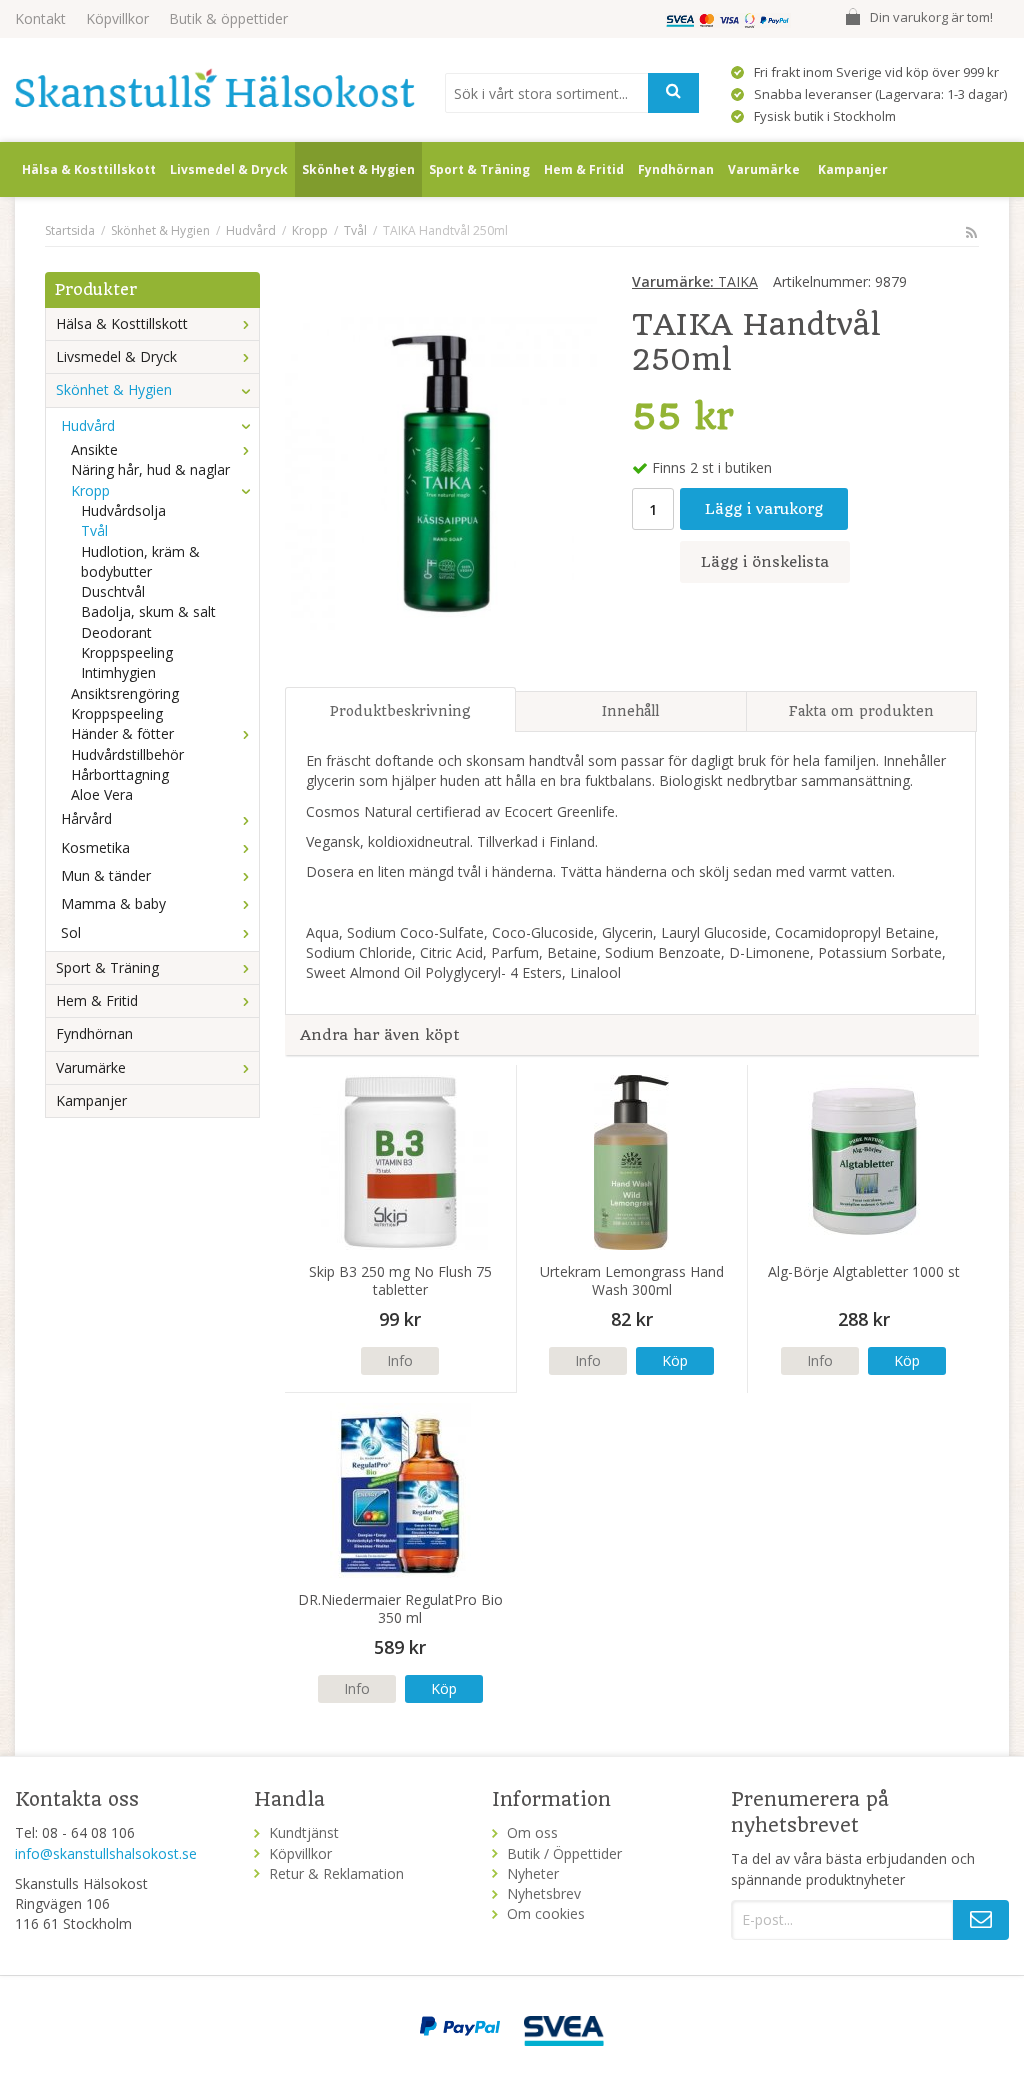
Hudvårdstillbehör (127, 754)
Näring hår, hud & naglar (150, 469)
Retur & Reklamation (336, 1873)
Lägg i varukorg (764, 509)
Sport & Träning (479, 169)
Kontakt (40, 18)
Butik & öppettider (228, 18)
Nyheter (533, 1873)
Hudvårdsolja (123, 510)
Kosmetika (95, 847)
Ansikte (94, 449)
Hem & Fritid (584, 169)
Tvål (94, 530)
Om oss (532, 1832)
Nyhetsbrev (544, 1893)
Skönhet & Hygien (358, 169)
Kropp (90, 490)
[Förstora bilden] (441, 471)
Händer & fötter (122, 733)
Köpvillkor (117, 18)
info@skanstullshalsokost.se (106, 1853)
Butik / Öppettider (564, 1853)
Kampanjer (853, 169)
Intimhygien (118, 672)
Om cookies (546, 1913)
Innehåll (630, 711)
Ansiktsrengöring (125, 693)
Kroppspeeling (127, 652)
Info (400, 1360)
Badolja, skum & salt (148, 611)
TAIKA (695, 281)
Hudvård (88, 425)
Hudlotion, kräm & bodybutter (140, 561)
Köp (675, 1360)
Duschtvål (113, 591)
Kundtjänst (304, 1832)
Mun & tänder (106, 875)
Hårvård (86, 818)
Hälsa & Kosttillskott (89, 169)
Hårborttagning (120, 774)
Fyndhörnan (676, 169)
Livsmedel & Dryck (229, 169)
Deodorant (116, 632)
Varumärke (764, 169)
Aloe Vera (102, 794)
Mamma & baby (113, 903)
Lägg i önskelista (765, 562)
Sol (71, 932)
